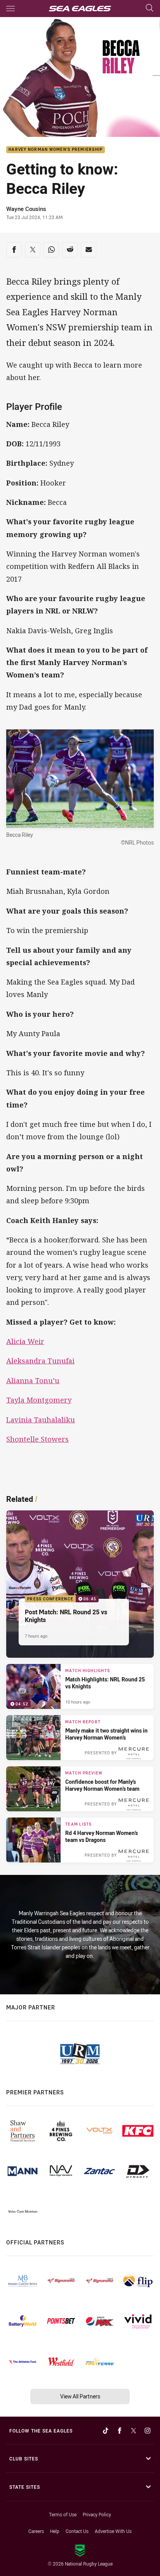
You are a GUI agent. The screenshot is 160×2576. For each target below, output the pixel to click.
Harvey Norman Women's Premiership (56, 150)
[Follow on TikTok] (106, 2431)
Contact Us (77, 2531)
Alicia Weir (25, 1341)
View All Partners (80, 2396)
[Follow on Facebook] (120, 2431)
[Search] (150, 8)
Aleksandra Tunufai (40, 1361)
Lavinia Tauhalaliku (41, 1420)
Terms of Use (63, 2514)
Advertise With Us (113, 2531)
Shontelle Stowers (37, 1439)
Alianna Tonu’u (33, 1380)
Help (55, 2531)
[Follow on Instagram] (148, 2431)
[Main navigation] (10, 9)
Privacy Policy (97, 2514)
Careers (36, 2531)
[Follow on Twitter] (134, 2431)
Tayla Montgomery (39, 1400)
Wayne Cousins (26, 209)
